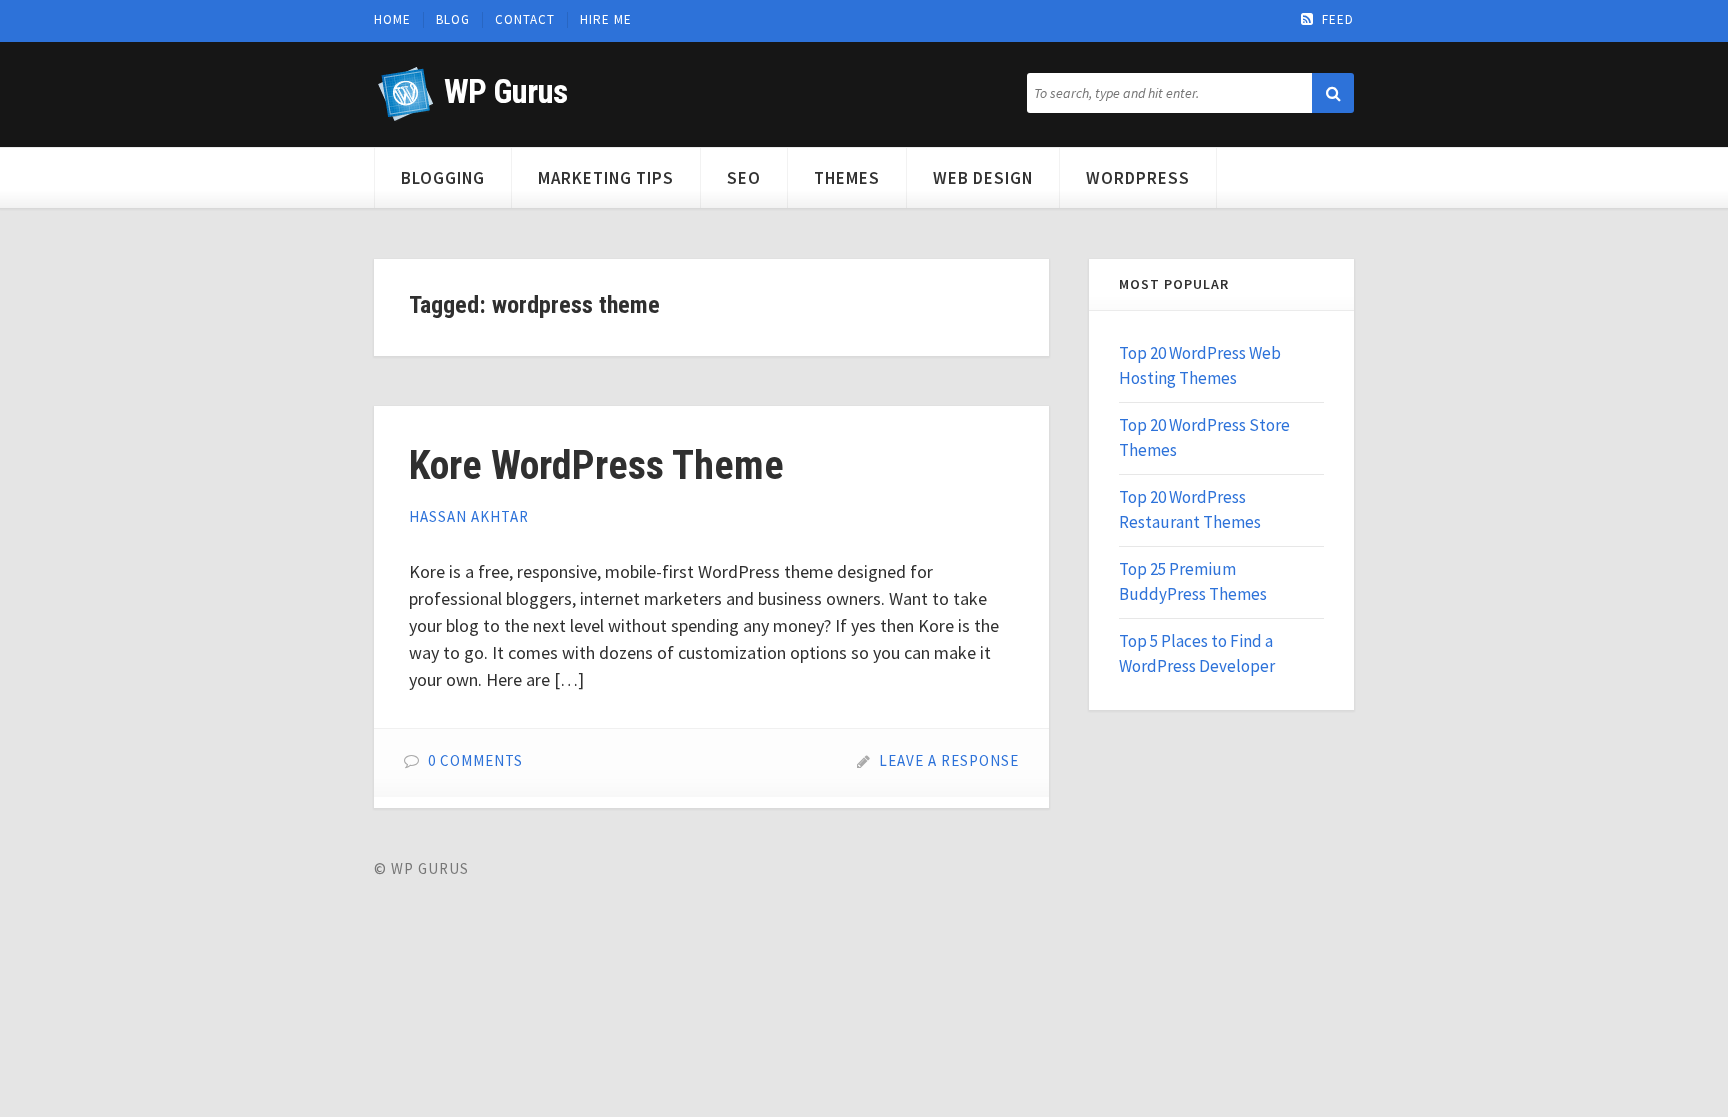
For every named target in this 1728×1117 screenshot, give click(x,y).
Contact (525, 20)
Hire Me (606, 20)
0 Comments (475, 760)
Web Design (983, 178)
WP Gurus (505, 91)
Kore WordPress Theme (596, 465)
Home (392, 20)
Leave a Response (949, 760)
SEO (744, 178)
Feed (1338, 20)
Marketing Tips (606, 178)
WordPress (1138, 178)
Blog (453, 20)
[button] (1333, 93)
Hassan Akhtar (469, 516)
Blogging (443, 178)
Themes (847, 178)
